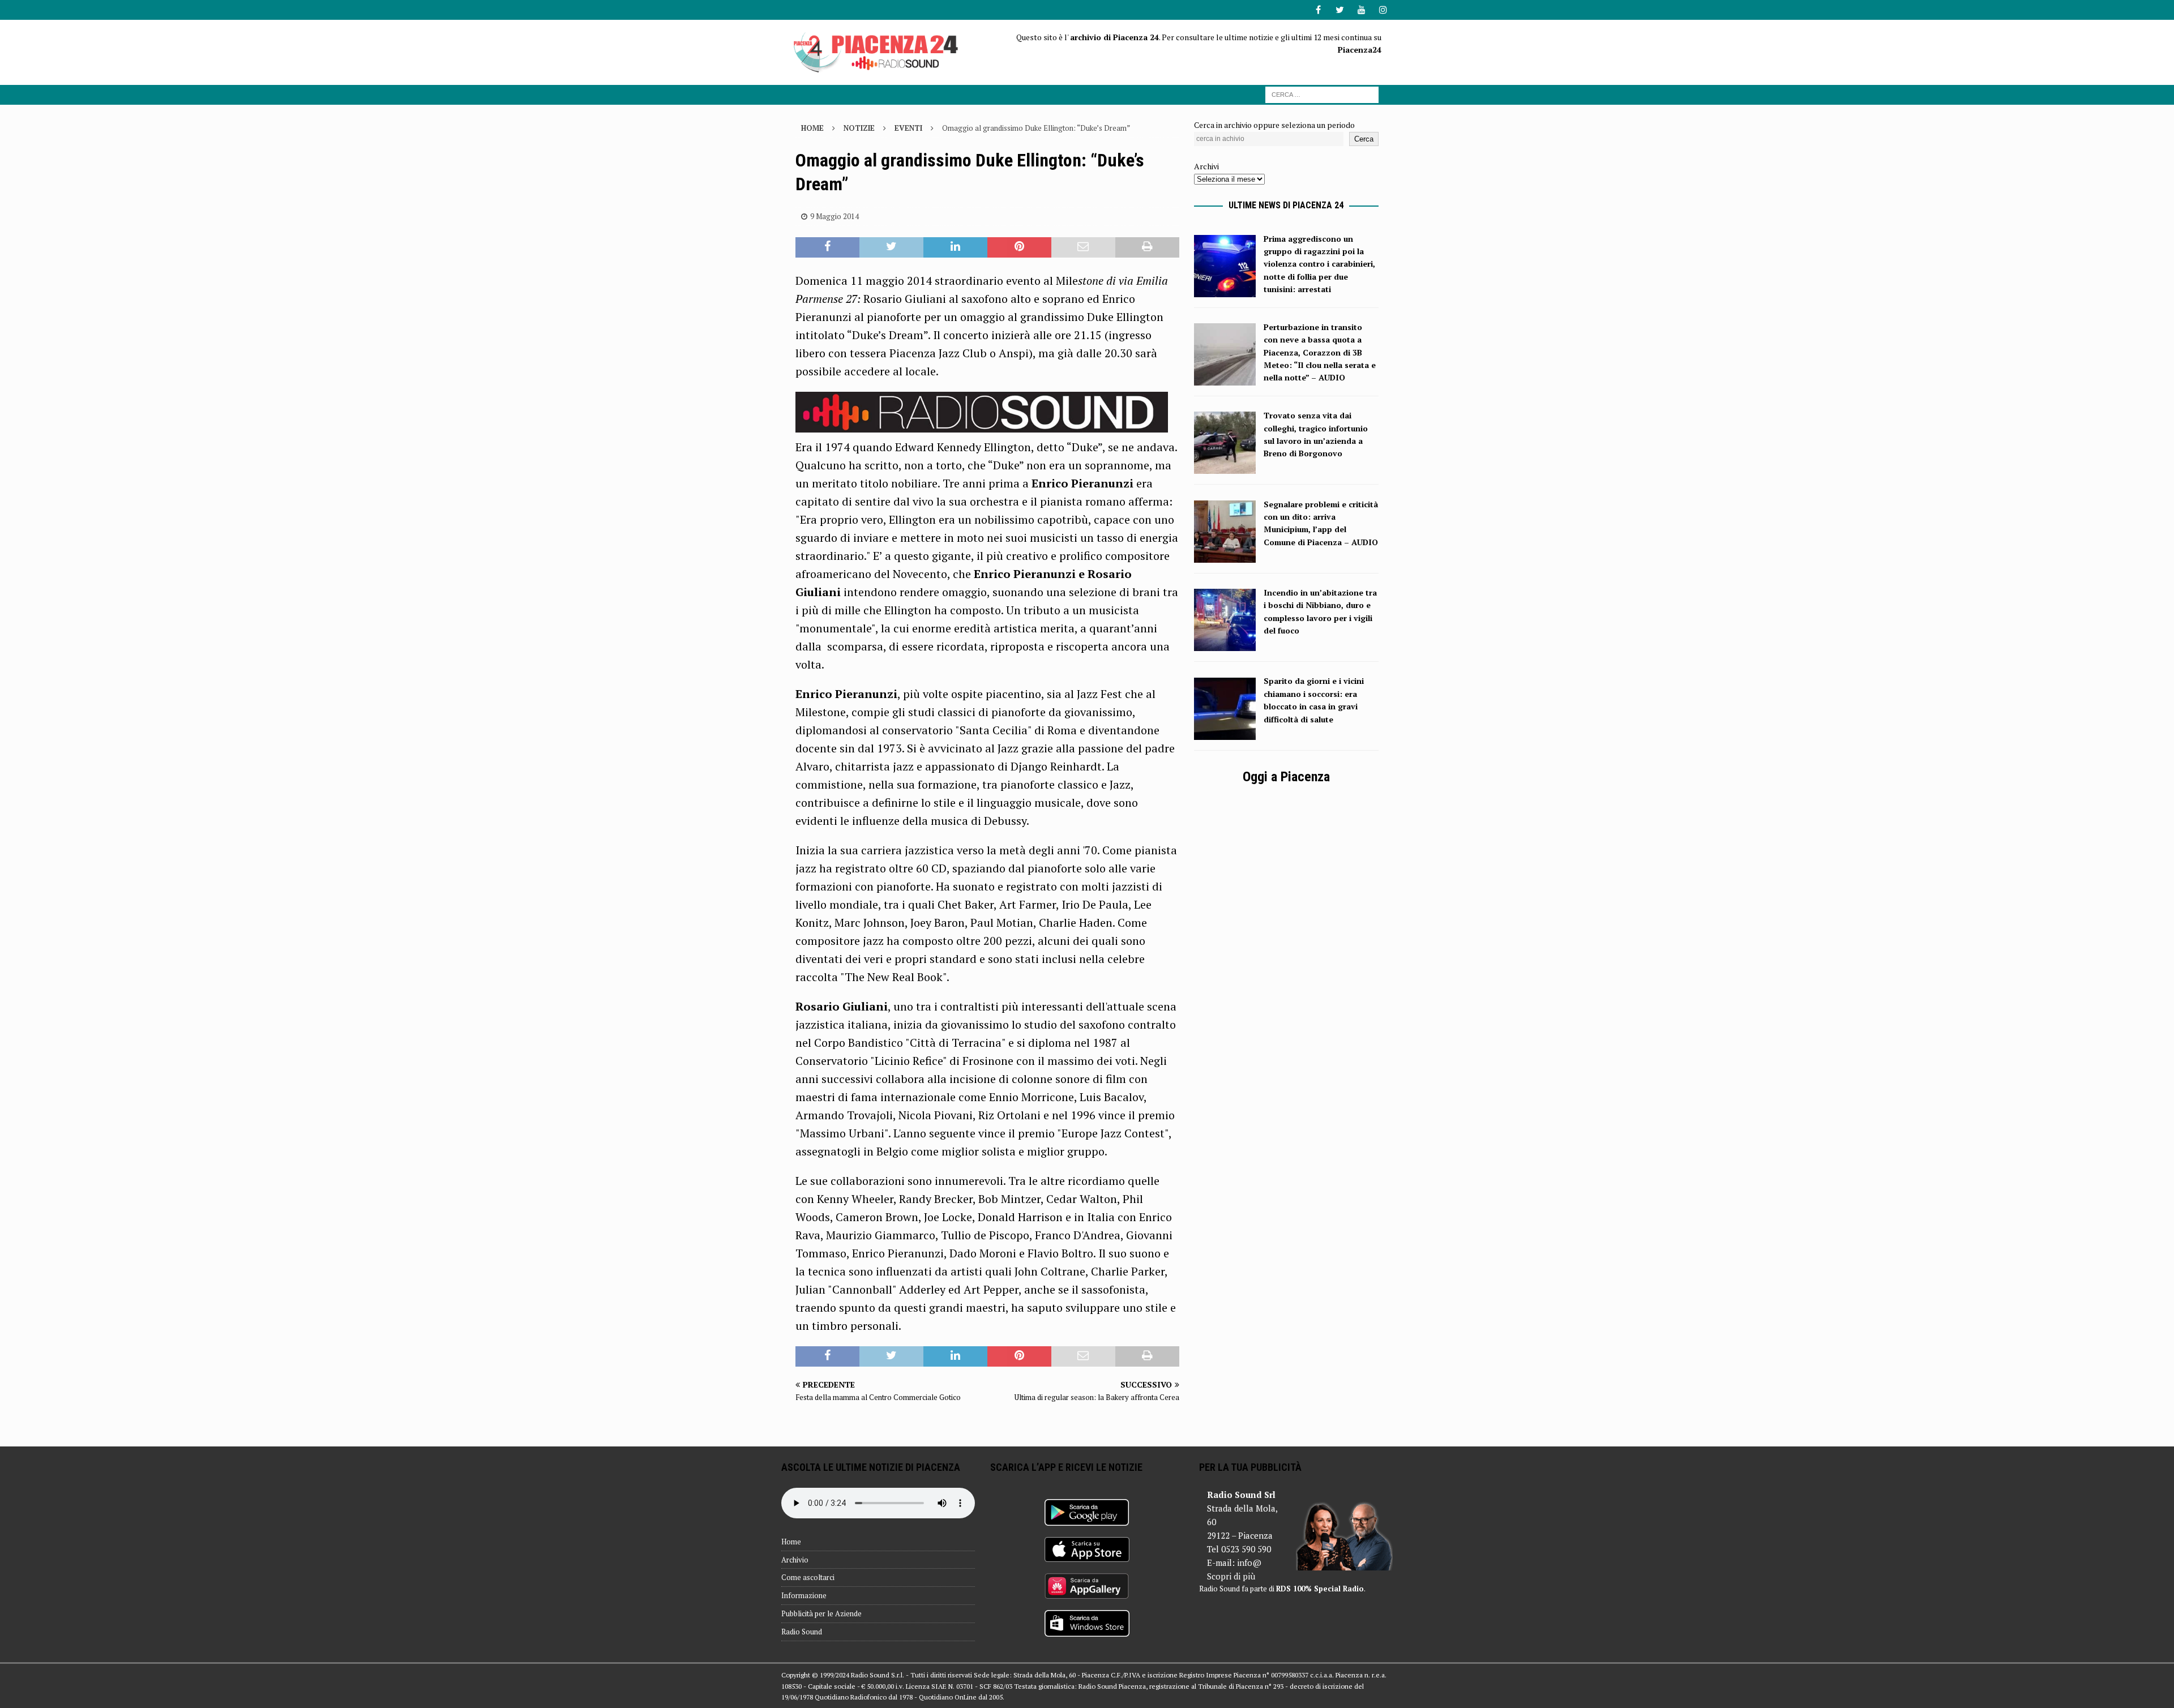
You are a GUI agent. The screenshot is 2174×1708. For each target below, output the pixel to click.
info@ (1249, 1563)
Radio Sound (802, 1632)
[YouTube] (1361, 10)
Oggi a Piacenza (1286, 777)
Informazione (804, 1595)
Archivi (1206, 166)
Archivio (795, 1560)
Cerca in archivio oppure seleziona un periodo (1274, 125)
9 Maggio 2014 (834, 216)
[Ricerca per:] (1322, 94)
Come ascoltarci (808, 1577)
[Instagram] (1383, 10)
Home (791, 1542)
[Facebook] (1318, 10)
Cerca (1364, 139)
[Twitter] (1340, 10)
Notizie (859, 128)
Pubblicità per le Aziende (821, 1613)
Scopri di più (1231, 1576)
